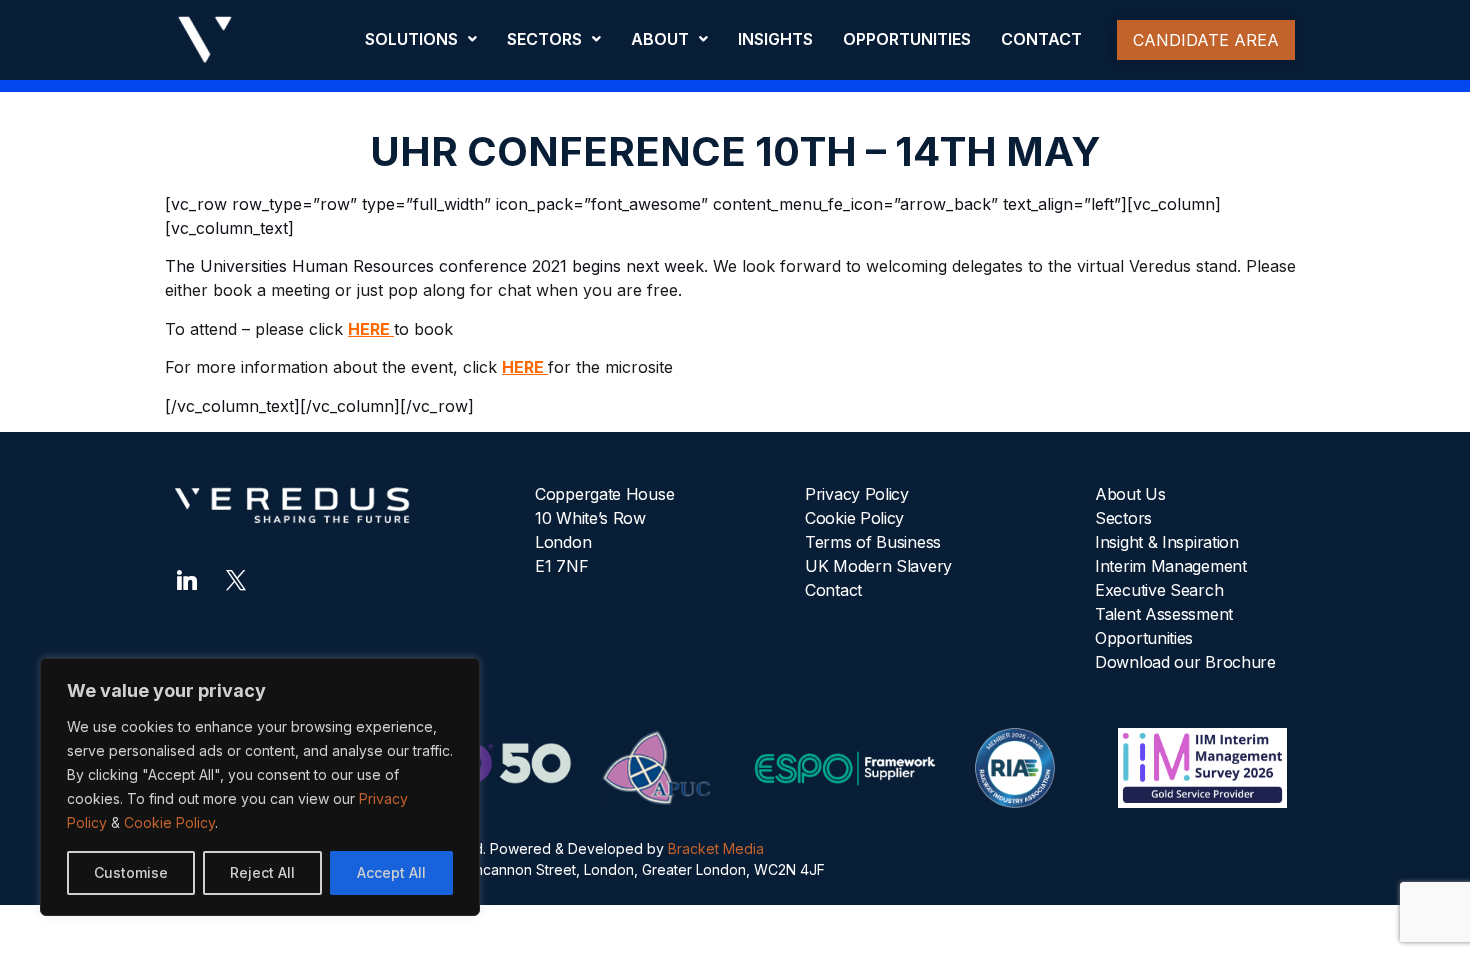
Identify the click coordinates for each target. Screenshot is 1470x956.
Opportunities (1144, 638)
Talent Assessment (1164, 614)
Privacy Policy (857, 494)
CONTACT (1041, 39)
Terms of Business (873, 542)
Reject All (262, 872)
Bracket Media (716, 848)
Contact (833, 590)
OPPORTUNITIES (907, 39)
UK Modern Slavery (878, 566)
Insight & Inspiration (1167, 542)
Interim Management (1171, 566)
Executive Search (1159, 590)
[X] (236, 578)
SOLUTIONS (411, 39)
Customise (131, 872)
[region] (260, 787)
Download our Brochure (1185, 662)
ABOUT (660, 39)
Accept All (391, 872)
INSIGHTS (775, 39)
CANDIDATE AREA (1206, 40)
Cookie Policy (169, 822)
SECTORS (544, 39)
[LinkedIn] (187, 578)
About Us (1130, 494)
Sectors (1123, 518)
